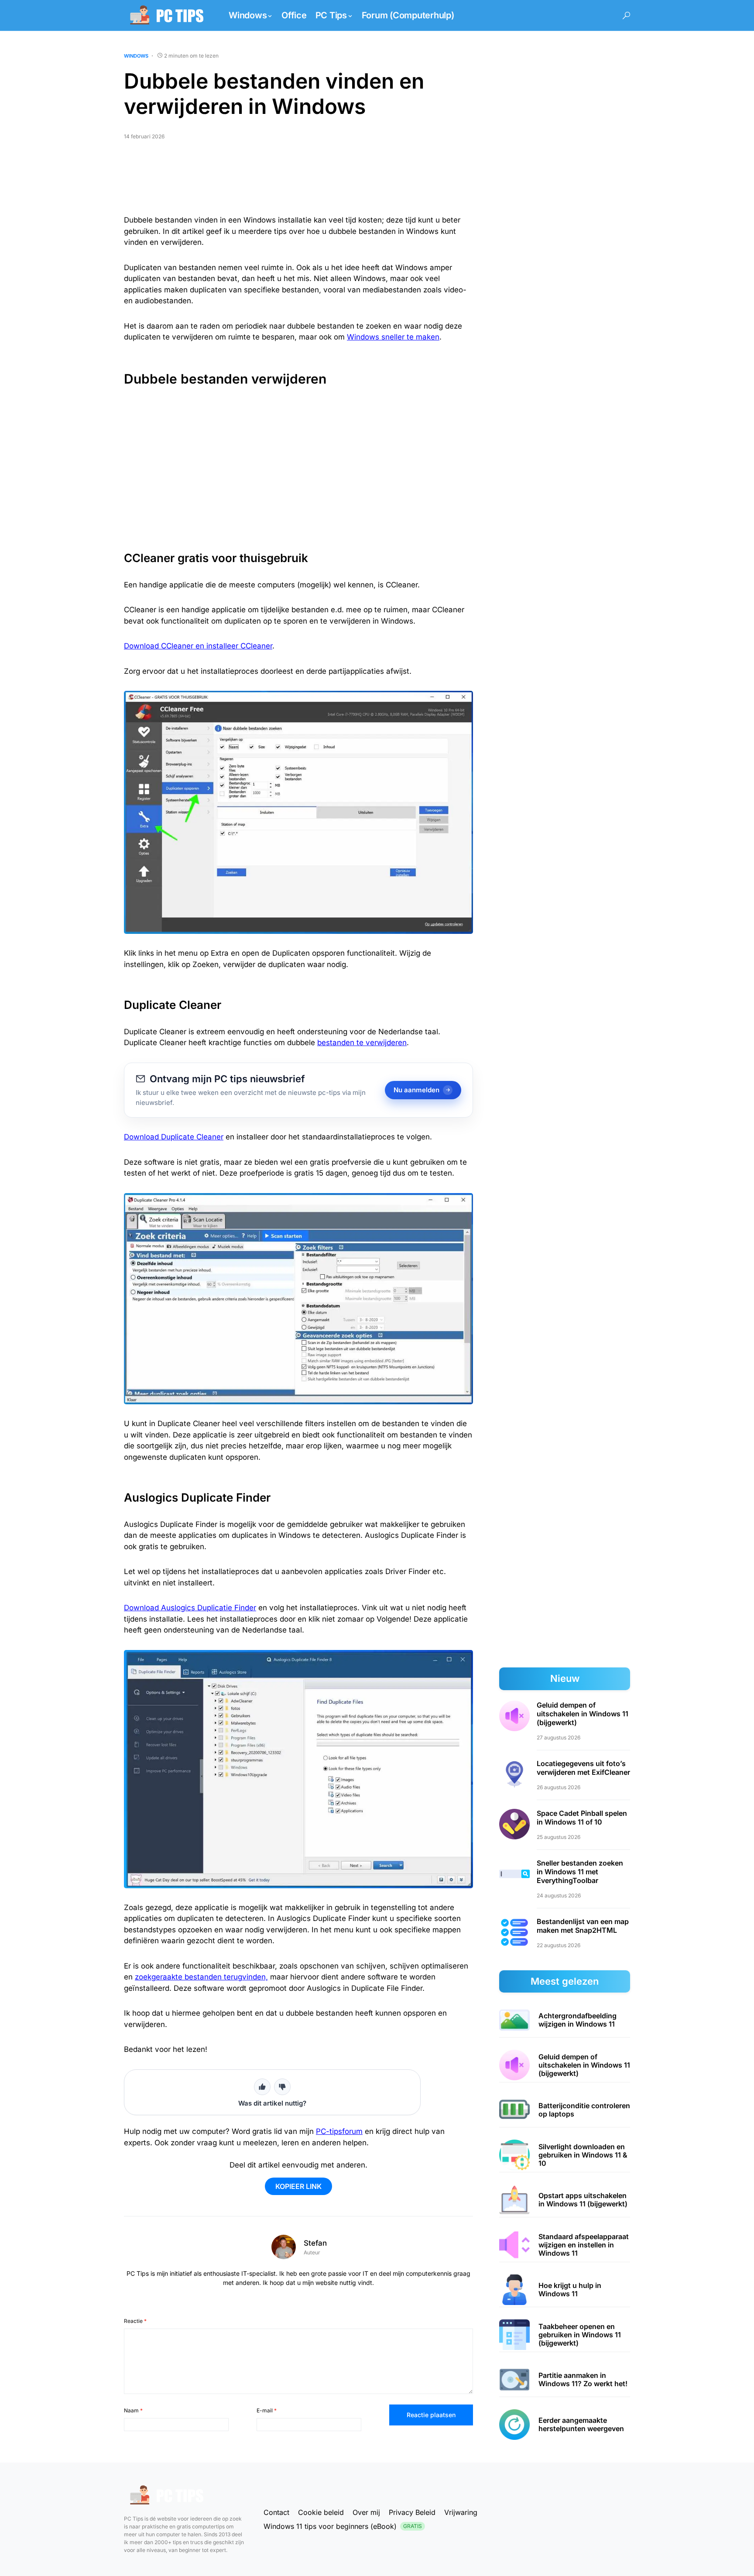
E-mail (267, 2410)
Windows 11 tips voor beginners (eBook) (343, 2526)
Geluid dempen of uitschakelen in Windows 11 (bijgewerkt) (583, 1714)
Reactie (135, 2321)
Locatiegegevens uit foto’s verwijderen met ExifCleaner (583, 1768)
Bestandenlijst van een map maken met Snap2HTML (583, 1926)
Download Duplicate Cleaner (174, 1137)
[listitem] (565, 2020)
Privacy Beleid (412, 2512)
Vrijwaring (461, 2512)
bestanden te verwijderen (362, 1043)
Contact (276, 2512)
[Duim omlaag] (282, 2087)
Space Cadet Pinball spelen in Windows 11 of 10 (582, 1818)
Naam (133, 2410)
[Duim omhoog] (262, 2087)
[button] (626, 15)
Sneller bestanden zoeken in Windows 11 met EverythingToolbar (580, 1872)
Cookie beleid (321, 2512)
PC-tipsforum (339, 2131)
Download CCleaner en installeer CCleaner (198, 646)
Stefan (315, 2243)
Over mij (366, 2512)
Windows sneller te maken (393, 337)
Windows (136, 56)
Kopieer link (298, 2186)
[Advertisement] (298, 181)
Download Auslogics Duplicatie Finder (190, 1608)
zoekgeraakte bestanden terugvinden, (201, 1977)
